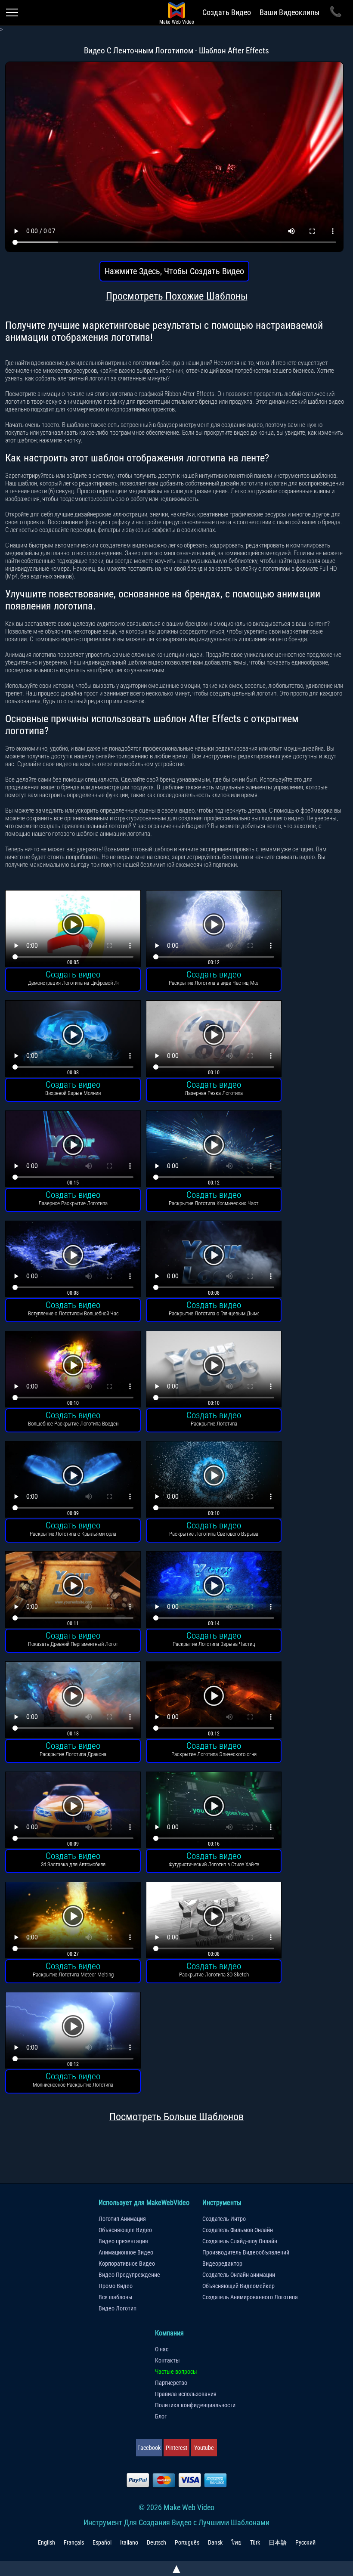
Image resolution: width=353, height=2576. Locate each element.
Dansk (215, 2542)
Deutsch (156, 2542)
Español (102, 2542)
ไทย (236, 2542)
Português (187, 2542)
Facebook (149, 2448)
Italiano (129, 2542)
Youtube (204, 2448)
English (46, 2542)
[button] (73, 929)
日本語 (278, 2542)
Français (74, 2542)
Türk (255, 2542)
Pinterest (176, 2448)
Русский (305, 2542)
